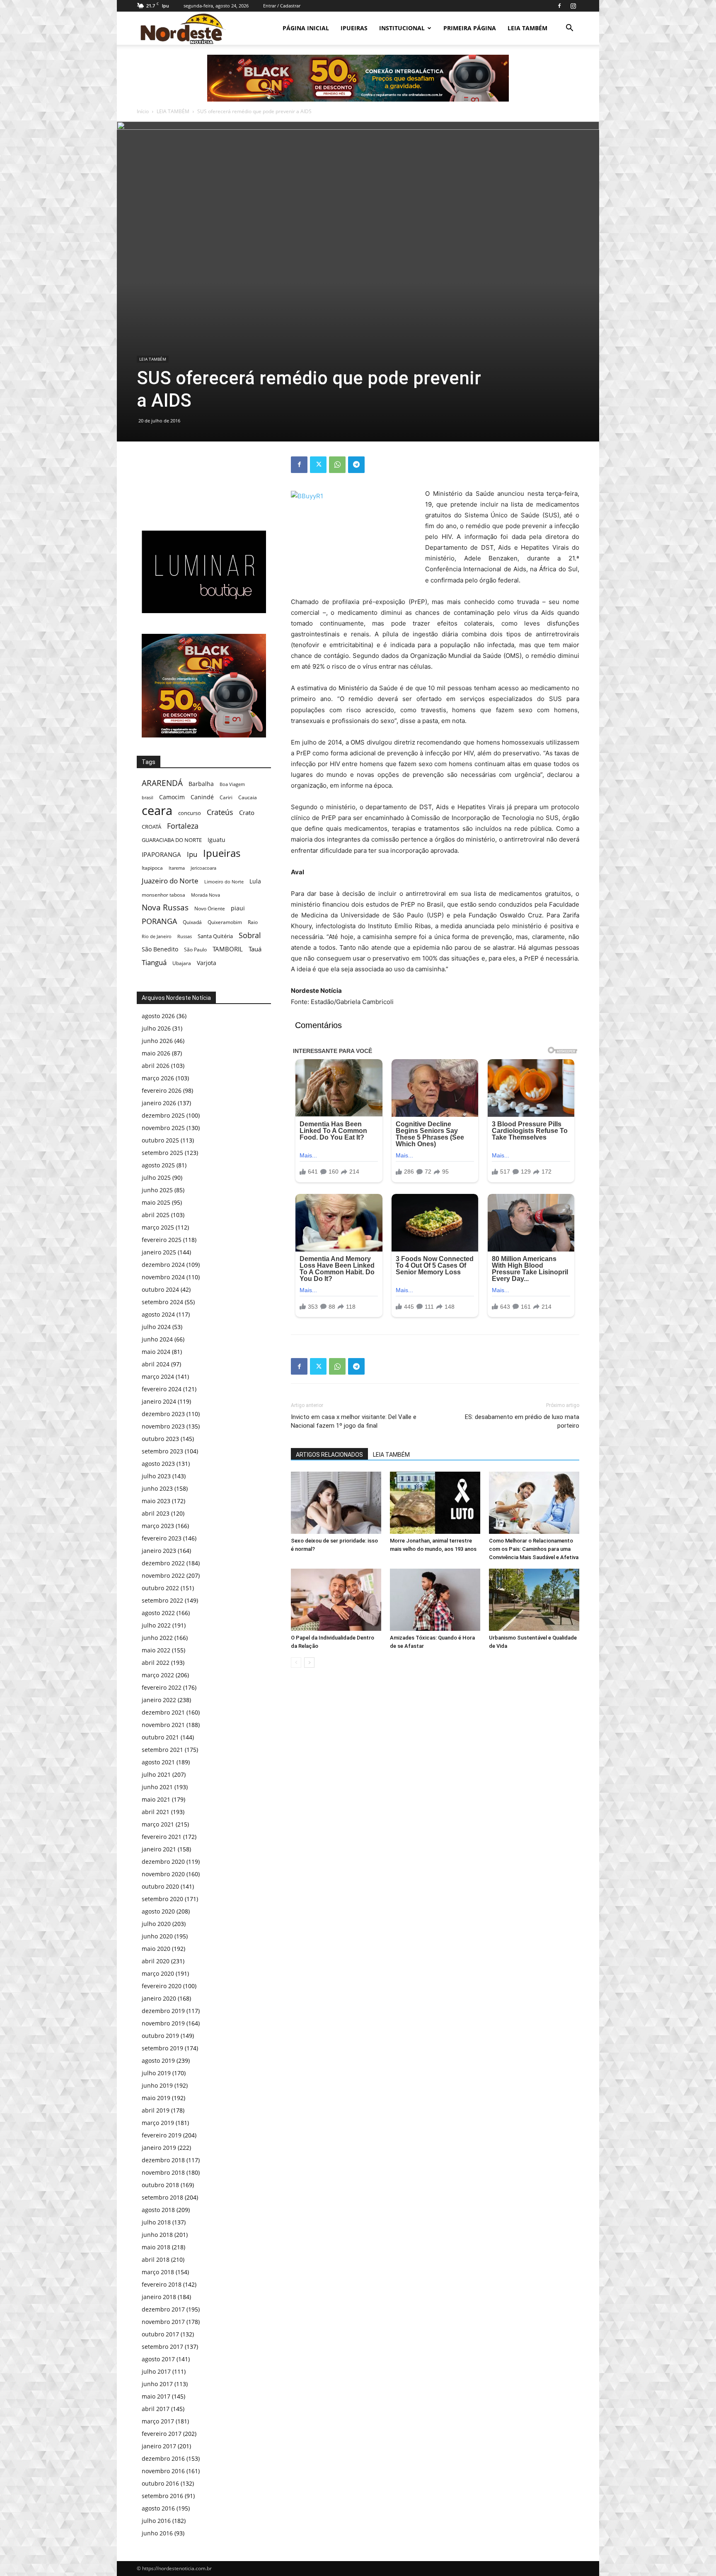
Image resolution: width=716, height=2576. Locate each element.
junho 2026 (157, 1041)
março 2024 (158, 1377)
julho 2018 (156, 2222)
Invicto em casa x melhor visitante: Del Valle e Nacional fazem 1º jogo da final (354, 1421)
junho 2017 (157, 2384)
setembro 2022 (162, 1600)
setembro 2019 (162, 2048)
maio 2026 (156, 1053)
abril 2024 (156, 1364)
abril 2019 (156, 2110)
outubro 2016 (160, 2483)
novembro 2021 (163, 1725)
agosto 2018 (158, 2210)
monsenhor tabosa (163, 895)
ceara (157, 811)
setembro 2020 (162, 1899)
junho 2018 (157, 2235)
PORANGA (159, 921)
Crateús (220, 812)
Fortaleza (183, 826)
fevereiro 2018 (162, 2284)
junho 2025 (157, 1190)
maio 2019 (156, 2098)
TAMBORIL (228, 949)
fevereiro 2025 (162, 1240)
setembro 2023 (162, 1451)
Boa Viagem (232, 784)
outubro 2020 (160, 1886)
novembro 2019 (163, 2023)
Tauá (255, 949)
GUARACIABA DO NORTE (172, 840)
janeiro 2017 (159, 2446)
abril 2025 (156, 1215)
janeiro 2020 (159, 1998)
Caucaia (248, 797)
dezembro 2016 (163, 2458)
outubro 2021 (160, 1737)
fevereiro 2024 (162, 1389)
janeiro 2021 (159, 1849)
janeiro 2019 (159, 2148)
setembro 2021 (162, 1750)
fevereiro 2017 (162, 2434)
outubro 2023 (160, 1439)
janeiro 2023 (159, 1551)
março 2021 (158, 1824)
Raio (253, 922)
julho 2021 (156, 1774)
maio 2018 (156, 2247)
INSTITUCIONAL (402, 28)
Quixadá (192, 922)
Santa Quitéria (215, 936)
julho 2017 (156, 2371)
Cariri (226, 797)
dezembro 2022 (163, 1563)
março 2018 (158, 2272)
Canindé (202, 797)
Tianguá (154, 962)
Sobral (250, 935)
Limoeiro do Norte (224, 882)
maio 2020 (156, 1949)
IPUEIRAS (354, 28)
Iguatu (216, 840)
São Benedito (160, 949)
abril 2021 (156, 1812)
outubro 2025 (160, 1140)
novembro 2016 (163, 2471)
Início (143, 111)
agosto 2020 (158, 1911)
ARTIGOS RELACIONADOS (329, 1455)
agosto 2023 (158, 1464)
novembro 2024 (163, 1277)
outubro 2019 (160, 2036)
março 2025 (158, 1227)
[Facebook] (559, 6)
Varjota (207, 963)
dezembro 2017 (163, 2309)
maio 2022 (156, 1650)
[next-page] (309, 1663)
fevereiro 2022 (162, 1687)
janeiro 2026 (159, 1103)
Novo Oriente (210, 908)
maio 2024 (156, 1352)
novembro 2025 (163, 1128)
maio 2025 (156, 1202)
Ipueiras (222, 853)
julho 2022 (156, 1625)
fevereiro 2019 (162, 2135)
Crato (247, 813)
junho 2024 (157, 1339)
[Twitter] (318, 465)
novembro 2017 (163, 2322)
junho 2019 (157, 2085)
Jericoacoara (203, 868)
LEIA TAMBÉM (527, 28)
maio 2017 (156, 2396)
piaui (238, 908)
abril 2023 (156, 1513)
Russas (185, 936)
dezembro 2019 (163, 2011)
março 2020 (158, 1973)
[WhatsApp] (337, 465)
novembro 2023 (163, 1426)
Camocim (172, 797)
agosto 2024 (158, 1314)
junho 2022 (157, 1638)
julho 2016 (156, 2521)
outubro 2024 (160, 1289)
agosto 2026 (158, 1016)
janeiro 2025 (159, 1252)
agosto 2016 (158, 2508)
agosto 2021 (158, 1762)
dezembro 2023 (163, 1414)
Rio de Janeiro (157, 936)
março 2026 (158, 1078)
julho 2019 (156, 2073)
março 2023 (158, 1526)
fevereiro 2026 (162, 1090)
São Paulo (195, 949)
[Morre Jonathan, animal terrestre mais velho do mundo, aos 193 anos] (435, 1503)
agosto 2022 (158, 1613)
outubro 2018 (160, 2185)
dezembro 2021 (163, 1712)
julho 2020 (156, 1924)
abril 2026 (156, 1066)
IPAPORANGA (161, 855)
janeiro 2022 (159, 1700)
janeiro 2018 (159, 2297)
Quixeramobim (225, 922)
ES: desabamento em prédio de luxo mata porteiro (522, 1421)
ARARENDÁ (162, 783)
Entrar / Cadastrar (282, 6)
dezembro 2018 (163, 2160)
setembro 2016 (162, 2496)
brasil (148, 798)
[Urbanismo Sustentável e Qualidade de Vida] (534, 1600)
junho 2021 (157, 1787)
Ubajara (182, 963)
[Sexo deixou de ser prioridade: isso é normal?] (336, 1503)
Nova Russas (165, 908)
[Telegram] (356, 465)
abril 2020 (156, 1961)
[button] (569, 29)
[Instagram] (573, 6)
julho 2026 (156, 1028)
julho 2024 (156, 1327)
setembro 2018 (162, 2197)
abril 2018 (156, 2259)
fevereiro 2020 (162, 1986)
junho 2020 (157, 1936)
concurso (190, 813)
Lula (255, 881)
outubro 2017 (160, 2334)
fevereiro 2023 (162, 1538)
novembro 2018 (163, 2172)
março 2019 (158, 2123)
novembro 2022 (163, 1575)
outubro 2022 (160, 1588)
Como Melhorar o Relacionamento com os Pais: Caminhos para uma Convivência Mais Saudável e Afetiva (534, 1549)
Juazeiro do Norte (170, 881)
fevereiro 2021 (162, 1837)
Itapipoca (152, 868)
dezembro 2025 (163, 1115)
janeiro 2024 (159, 1401)
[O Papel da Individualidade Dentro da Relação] (336, 1600)
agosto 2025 (158, 1165)
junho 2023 (157, 1488)
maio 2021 (156, 1799)
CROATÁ (151, 827)
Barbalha (201, 784)
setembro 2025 (162, 1153)
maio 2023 (156, 1501)
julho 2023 (156, 1476)
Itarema (177, 868)
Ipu (192, 854)
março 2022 (158, 1675)
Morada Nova (206, 895)
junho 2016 (157, 2533)
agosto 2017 (158, 2359)
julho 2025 (156, 1178)
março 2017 (158, 2421)
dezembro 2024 (163, 1265)
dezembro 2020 (163, 1862)
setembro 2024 (162, 1302)
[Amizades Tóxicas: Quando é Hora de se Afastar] (435, 1600)
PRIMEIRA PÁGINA (470, 28)
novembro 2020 (163, 1874)
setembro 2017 (162, 2347)
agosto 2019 (158, 2061)
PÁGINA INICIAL (306, 28)
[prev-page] (296, 1663)
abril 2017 (156, 2409)
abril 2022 (156, 1663)
